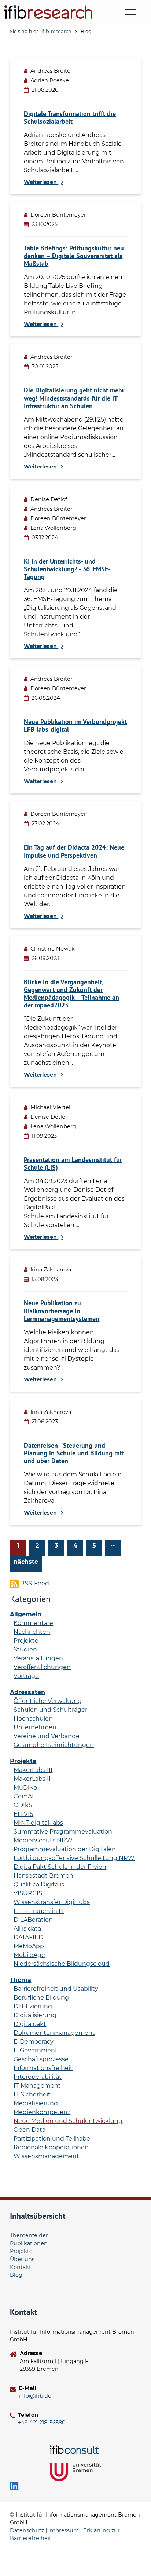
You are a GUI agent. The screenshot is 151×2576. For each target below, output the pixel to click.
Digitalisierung (35, 2015)
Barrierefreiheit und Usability (56, 1989)
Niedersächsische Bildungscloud (62, 1964)
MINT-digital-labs (38, 1823)
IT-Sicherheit (32, 2094)
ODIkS (23, 1805)
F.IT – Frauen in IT (39, 1911)
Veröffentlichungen (42, 1667)
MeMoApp (29, 1946)
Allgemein (26, 1614)
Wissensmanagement (46, 2156)
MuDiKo (25, 1788)
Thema (21, 1980)
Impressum (64, 2530)
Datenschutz (27, 2530)
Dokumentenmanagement (54, 2033)
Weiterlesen (41, 182)
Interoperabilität (38, 2077)
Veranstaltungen (38, 1658)
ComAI (24, 1796)
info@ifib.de (35, 2396)
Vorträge (26, 1676)
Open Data (30, 2130)
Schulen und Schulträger (50, 1710)
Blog (16, 2275)
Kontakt (21, 2267)
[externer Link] (75, 2450)
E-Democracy (34, 2042)
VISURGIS (28, 1893)
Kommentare (33, 1623)
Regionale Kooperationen (51, 2147)
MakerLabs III (33, 1770)
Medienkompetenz (42, 2112)
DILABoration (33, 1920)
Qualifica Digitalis (39, 1884)
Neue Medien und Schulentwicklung (68, 2121)
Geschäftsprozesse (41, 2059)
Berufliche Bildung (41, 1998)
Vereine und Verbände (47, 1736)
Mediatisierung (36, 2103)
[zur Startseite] (48, 12)
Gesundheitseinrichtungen (54, 1745)
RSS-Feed (35, 1583)
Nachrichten (32, 1632)
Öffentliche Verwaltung (48, 1701)
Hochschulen (33, 1718)
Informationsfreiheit (43, 2068)
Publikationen (29, 2243)
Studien (25, 1649)
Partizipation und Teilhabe (52, 2139)
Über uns (22, 2259)
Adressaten (27, 1692)
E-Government (36, 2050)
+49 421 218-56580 (42, 2423)
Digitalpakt (30, 2024)
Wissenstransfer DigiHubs (52, 1902)
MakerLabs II (32, 1779)
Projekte (26, 1641)
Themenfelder (29, 2235)
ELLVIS (23, 1814)
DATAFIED (28, 1937)
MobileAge (29, 1955)
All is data (27, 1929)
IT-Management (37, 2086)
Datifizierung (33, 2006)
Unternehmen (35, 1727)
